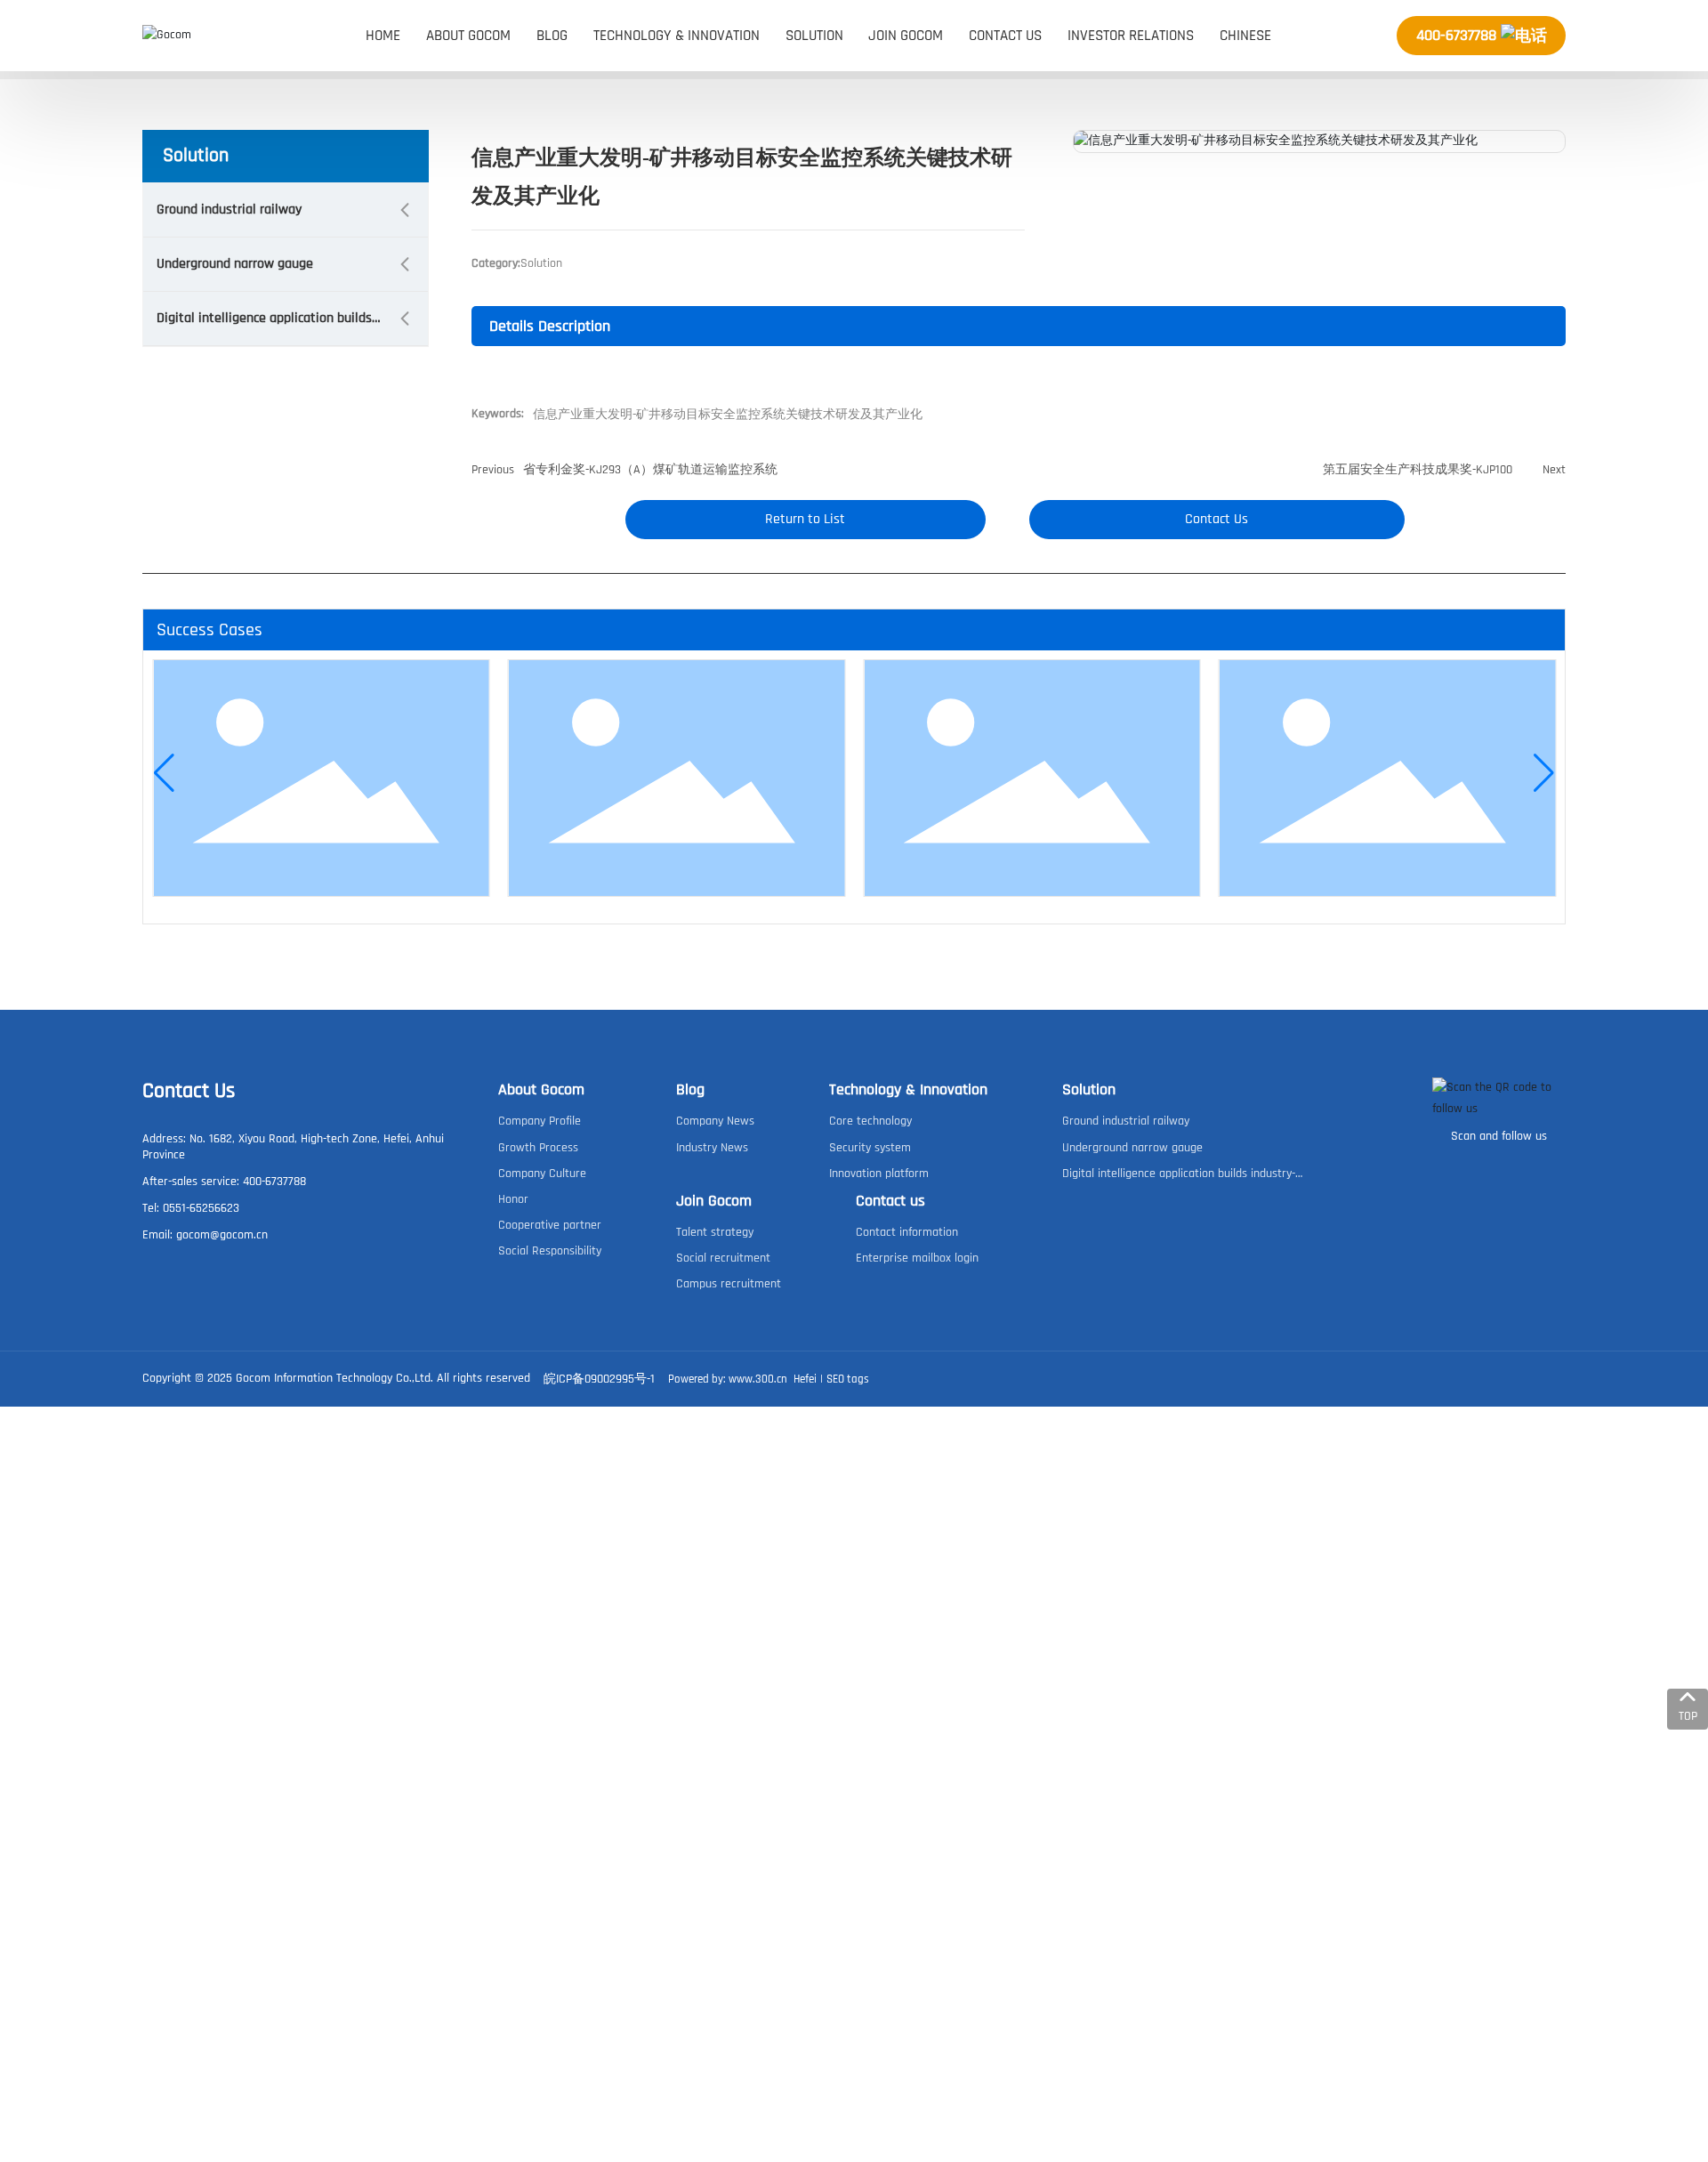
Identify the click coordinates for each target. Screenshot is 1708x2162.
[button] (164, 773)
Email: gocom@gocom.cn (205, 1235)
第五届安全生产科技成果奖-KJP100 (1418, 470)
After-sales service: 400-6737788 (224, 1182)
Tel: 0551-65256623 (191, 1208)
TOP (1688, 1716)
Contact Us (189, 1091)
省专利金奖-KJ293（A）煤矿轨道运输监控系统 (650, 470)
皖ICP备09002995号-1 (599, 1379)
